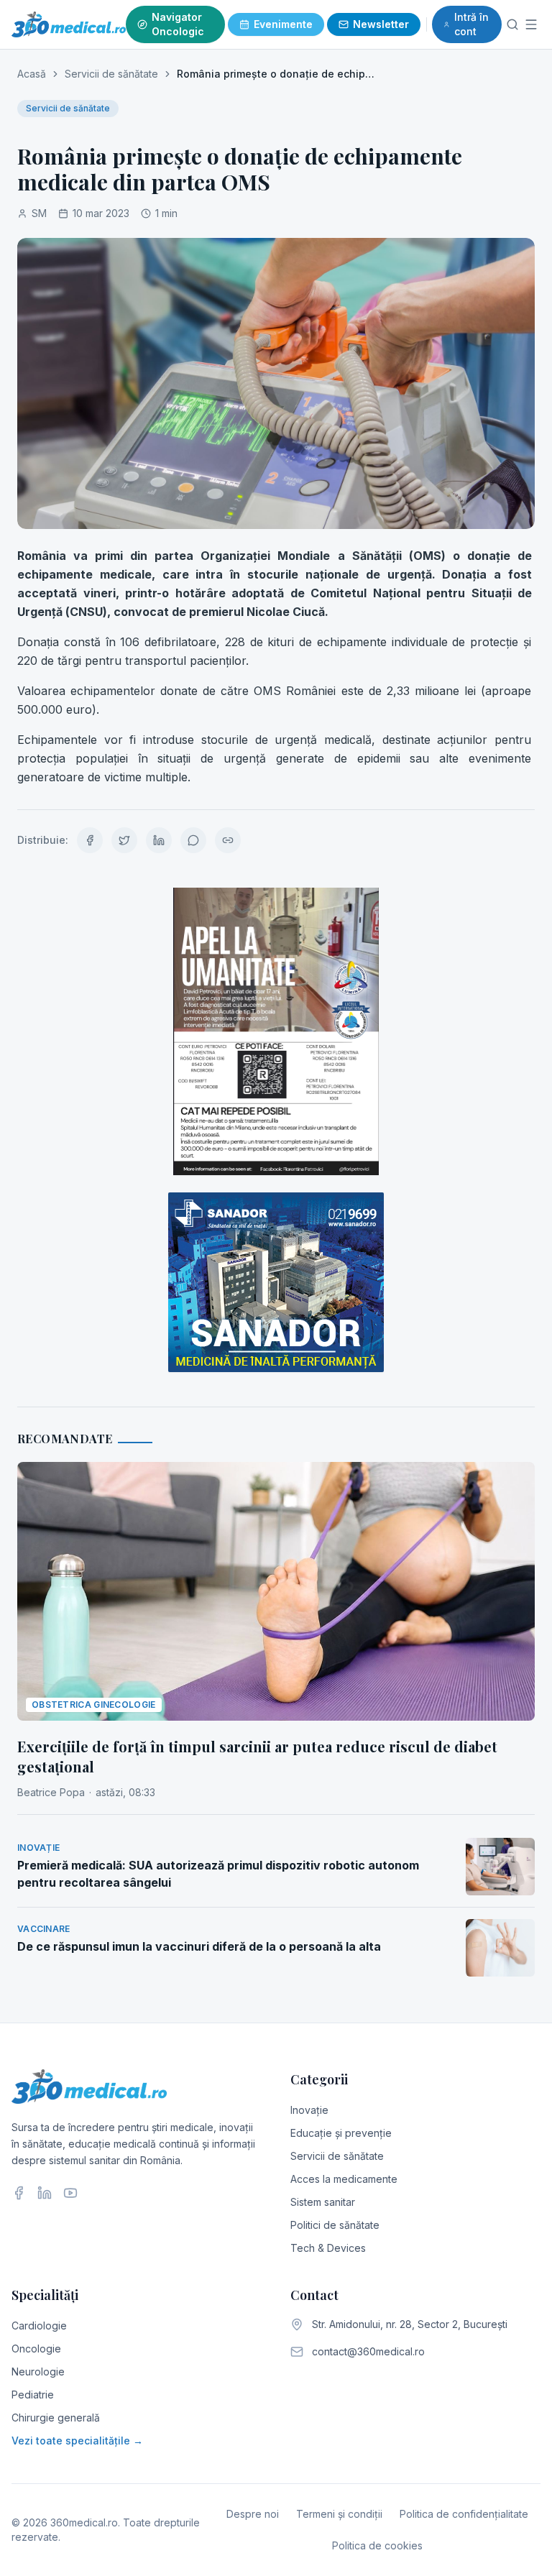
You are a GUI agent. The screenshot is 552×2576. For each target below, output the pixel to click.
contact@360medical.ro (368, 2351)
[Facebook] (19, 2193)
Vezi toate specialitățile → (77, 2441)
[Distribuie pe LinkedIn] (159, 840)
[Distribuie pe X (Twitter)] (124, 840)
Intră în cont (471, 24)
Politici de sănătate (335, 2225)
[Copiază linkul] (228, 840)
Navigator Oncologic (178, 24)
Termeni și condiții (339, 2514)
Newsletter (381, 24)
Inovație (309, 2110)
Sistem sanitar (323, 2202)
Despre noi (253, 2514)
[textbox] (276, 666)
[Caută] (512, 24)
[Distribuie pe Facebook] (90, 840)
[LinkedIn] (45, 2193)
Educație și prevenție (341, 2133)
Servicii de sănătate (111, 74)
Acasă (32, 74)
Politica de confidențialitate (464, 2514)
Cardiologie (39, 2326)
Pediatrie (33, 2395)
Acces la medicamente (344, 2179)
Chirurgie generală (56, 2418)
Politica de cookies (377, 2545)
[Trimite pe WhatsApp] (193, 840)
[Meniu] (532, 24)
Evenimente (283, 24)
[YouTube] (70, 2193)
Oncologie (36, 2349)
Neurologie (38, 2372)
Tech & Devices (328, 2248)
